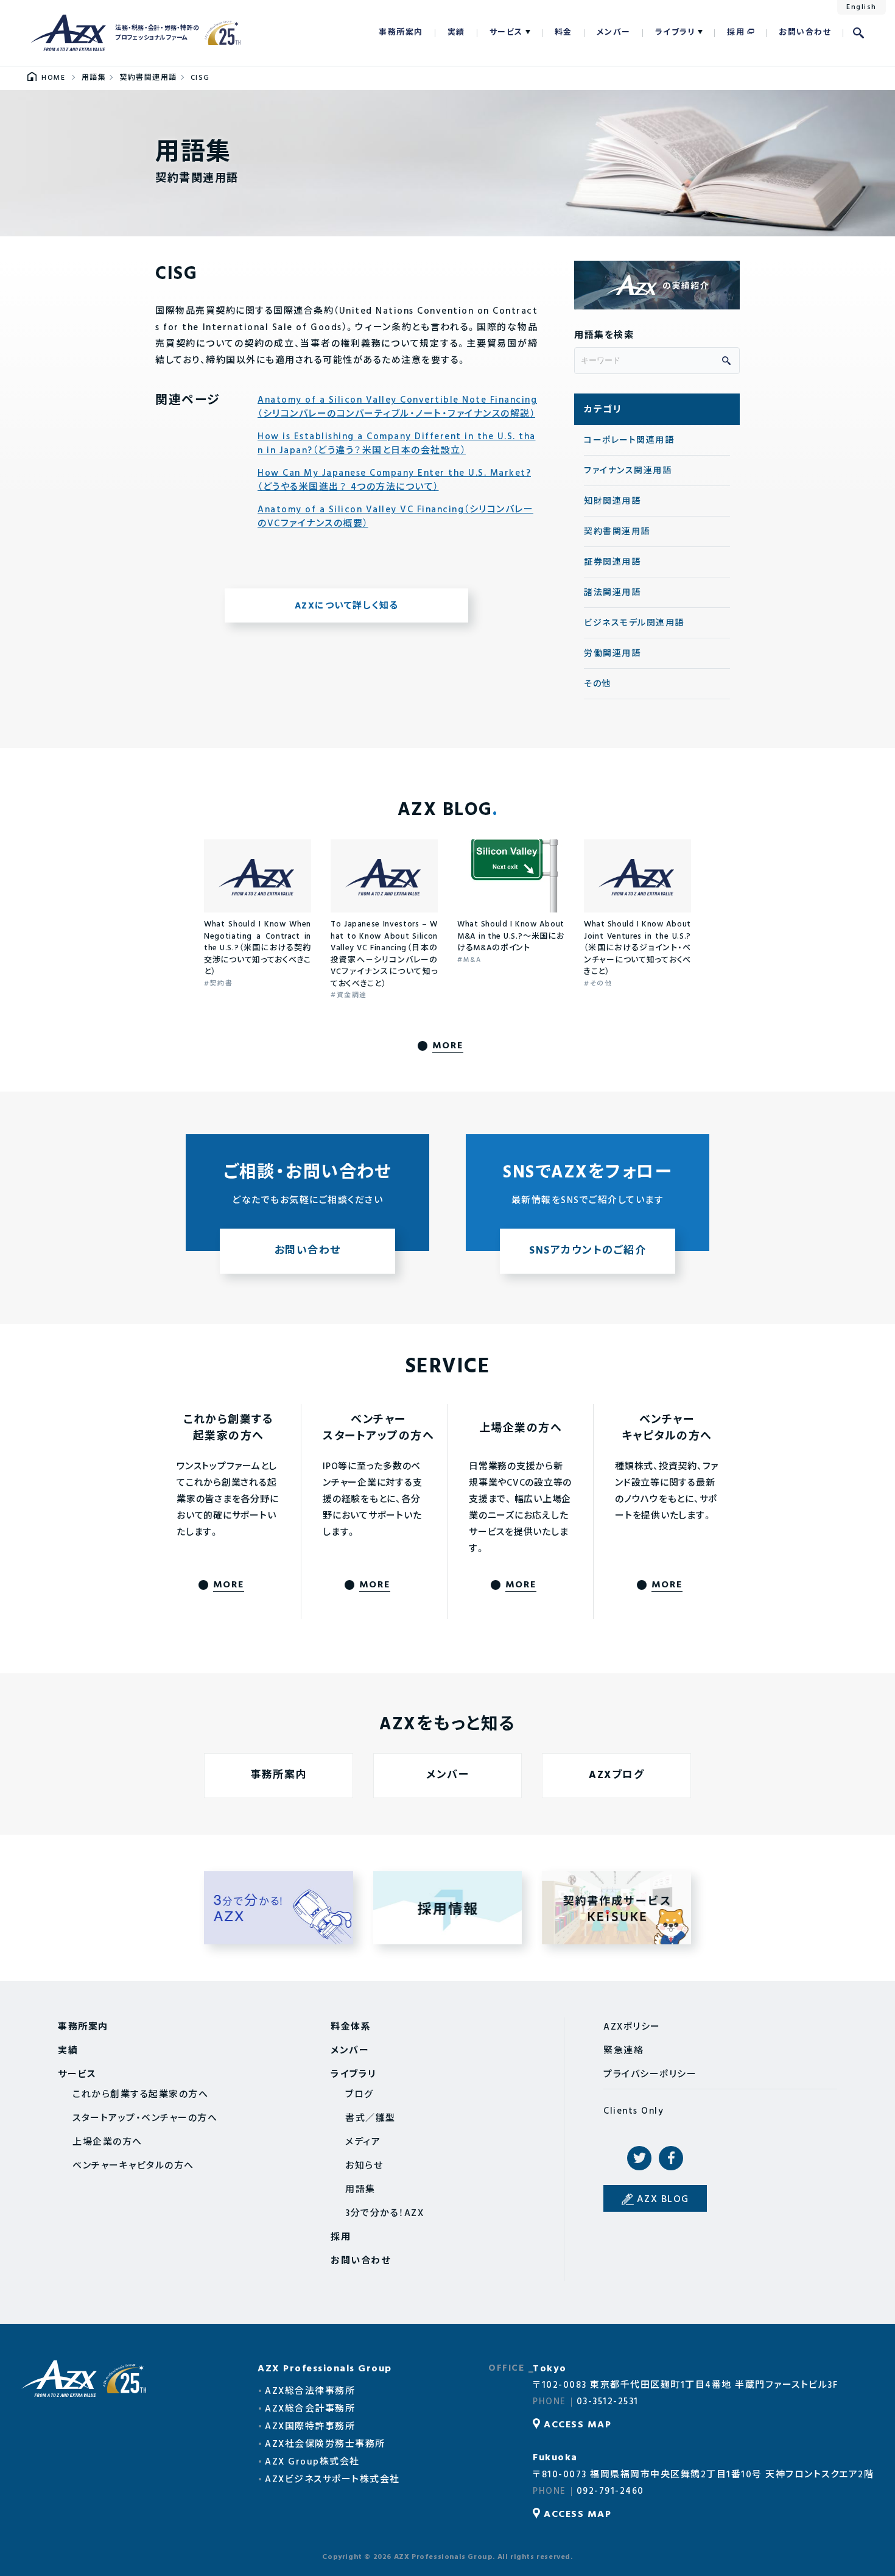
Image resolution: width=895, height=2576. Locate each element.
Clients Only (634, 2111)
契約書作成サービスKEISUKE (616, 1908)
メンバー (614, 33)
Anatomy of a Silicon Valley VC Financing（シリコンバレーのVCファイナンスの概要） (395, 517)
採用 (736, 33)
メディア (363, 2142)
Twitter (639, 2158)
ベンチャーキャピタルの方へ (133, 2166)
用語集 (360, 2190)
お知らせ (364, 2166)
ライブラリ (676, 33)
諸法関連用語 (612, 593)
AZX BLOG (663, 2200)
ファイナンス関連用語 (628, 471)
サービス (506, 33)
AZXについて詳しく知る (347, 606)
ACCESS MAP (577, 2425)
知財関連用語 (612, 502)
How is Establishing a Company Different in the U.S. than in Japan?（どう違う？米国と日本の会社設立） (397, 444)
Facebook (671, 2158)
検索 (858, 33)
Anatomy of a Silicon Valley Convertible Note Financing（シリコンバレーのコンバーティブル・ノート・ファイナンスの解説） (397, 407)
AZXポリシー (632, 2027)
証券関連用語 (612, 563)
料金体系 (351, 2027)
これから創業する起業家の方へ (140, 2095)
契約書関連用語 (617, 532)
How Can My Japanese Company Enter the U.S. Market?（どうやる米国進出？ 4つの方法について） (394, 480)
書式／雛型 (370, 2119)
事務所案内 (401, 33)
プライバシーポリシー (650, 2075)
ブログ (360, 2095)
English (862, 7)
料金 (563, 33)
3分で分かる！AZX (279, 1908)
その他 (598, 684)
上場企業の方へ (107, 2142)
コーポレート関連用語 (629, 441)
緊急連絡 (623, 2051)
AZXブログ (616, 1775)
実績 (456, 33)
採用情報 (448, 1908)
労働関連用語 (612, 654)
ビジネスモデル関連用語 (634, 623)
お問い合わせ (805, 33)
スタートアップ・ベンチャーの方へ (145, 2119)
